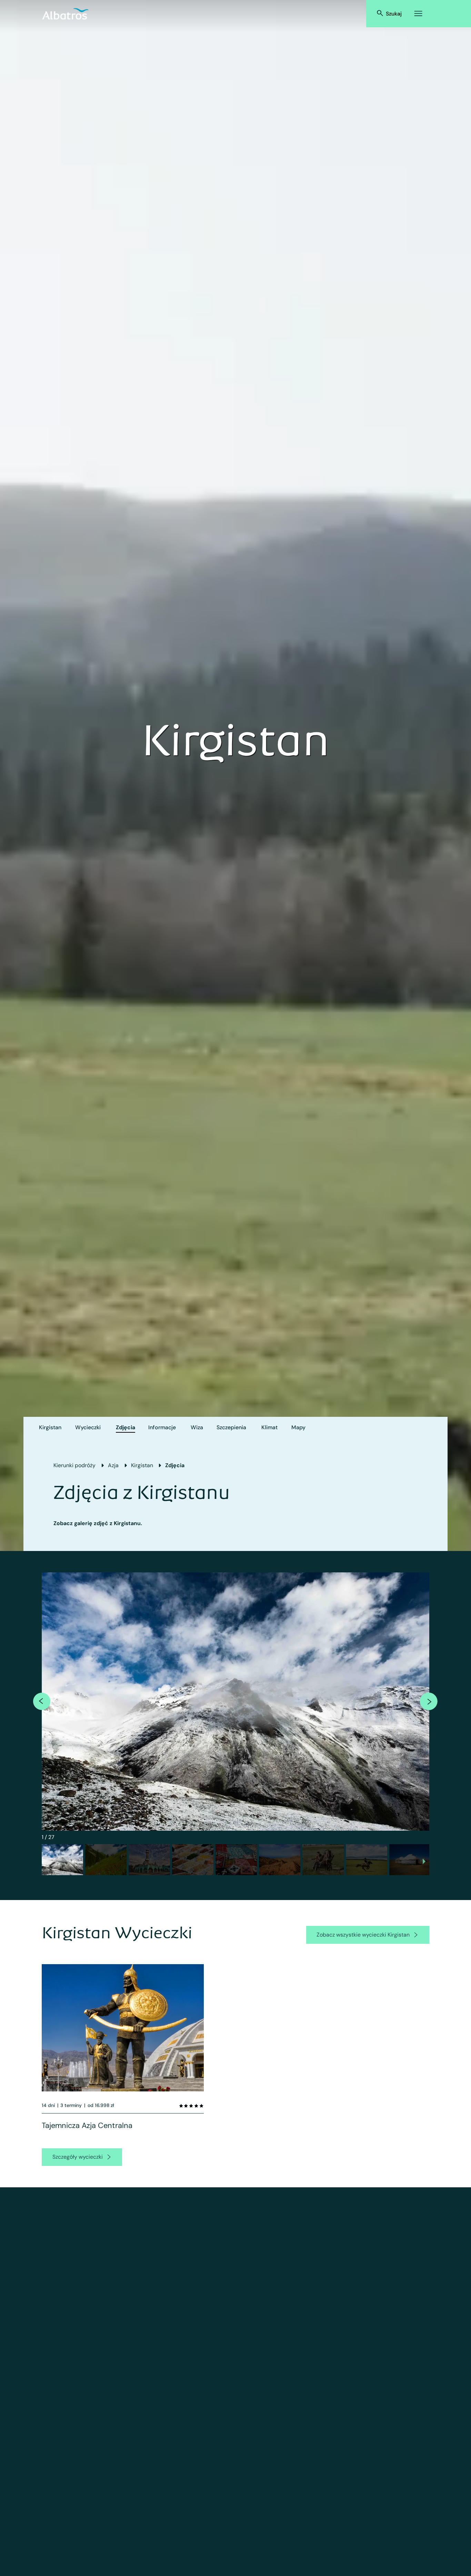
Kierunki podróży (74, 1465)
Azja (113, 1465)
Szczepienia (231, 1427)
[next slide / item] (424, 1862)
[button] (62, 1860)
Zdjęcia (126, 1427)
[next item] (429, 1701)
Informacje (162, 1427)
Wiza (197, 1427)
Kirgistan (50, 1427)
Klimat (269, 1427)
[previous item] (42, 1701)
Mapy (298, 1427)
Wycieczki (88, 1427)
